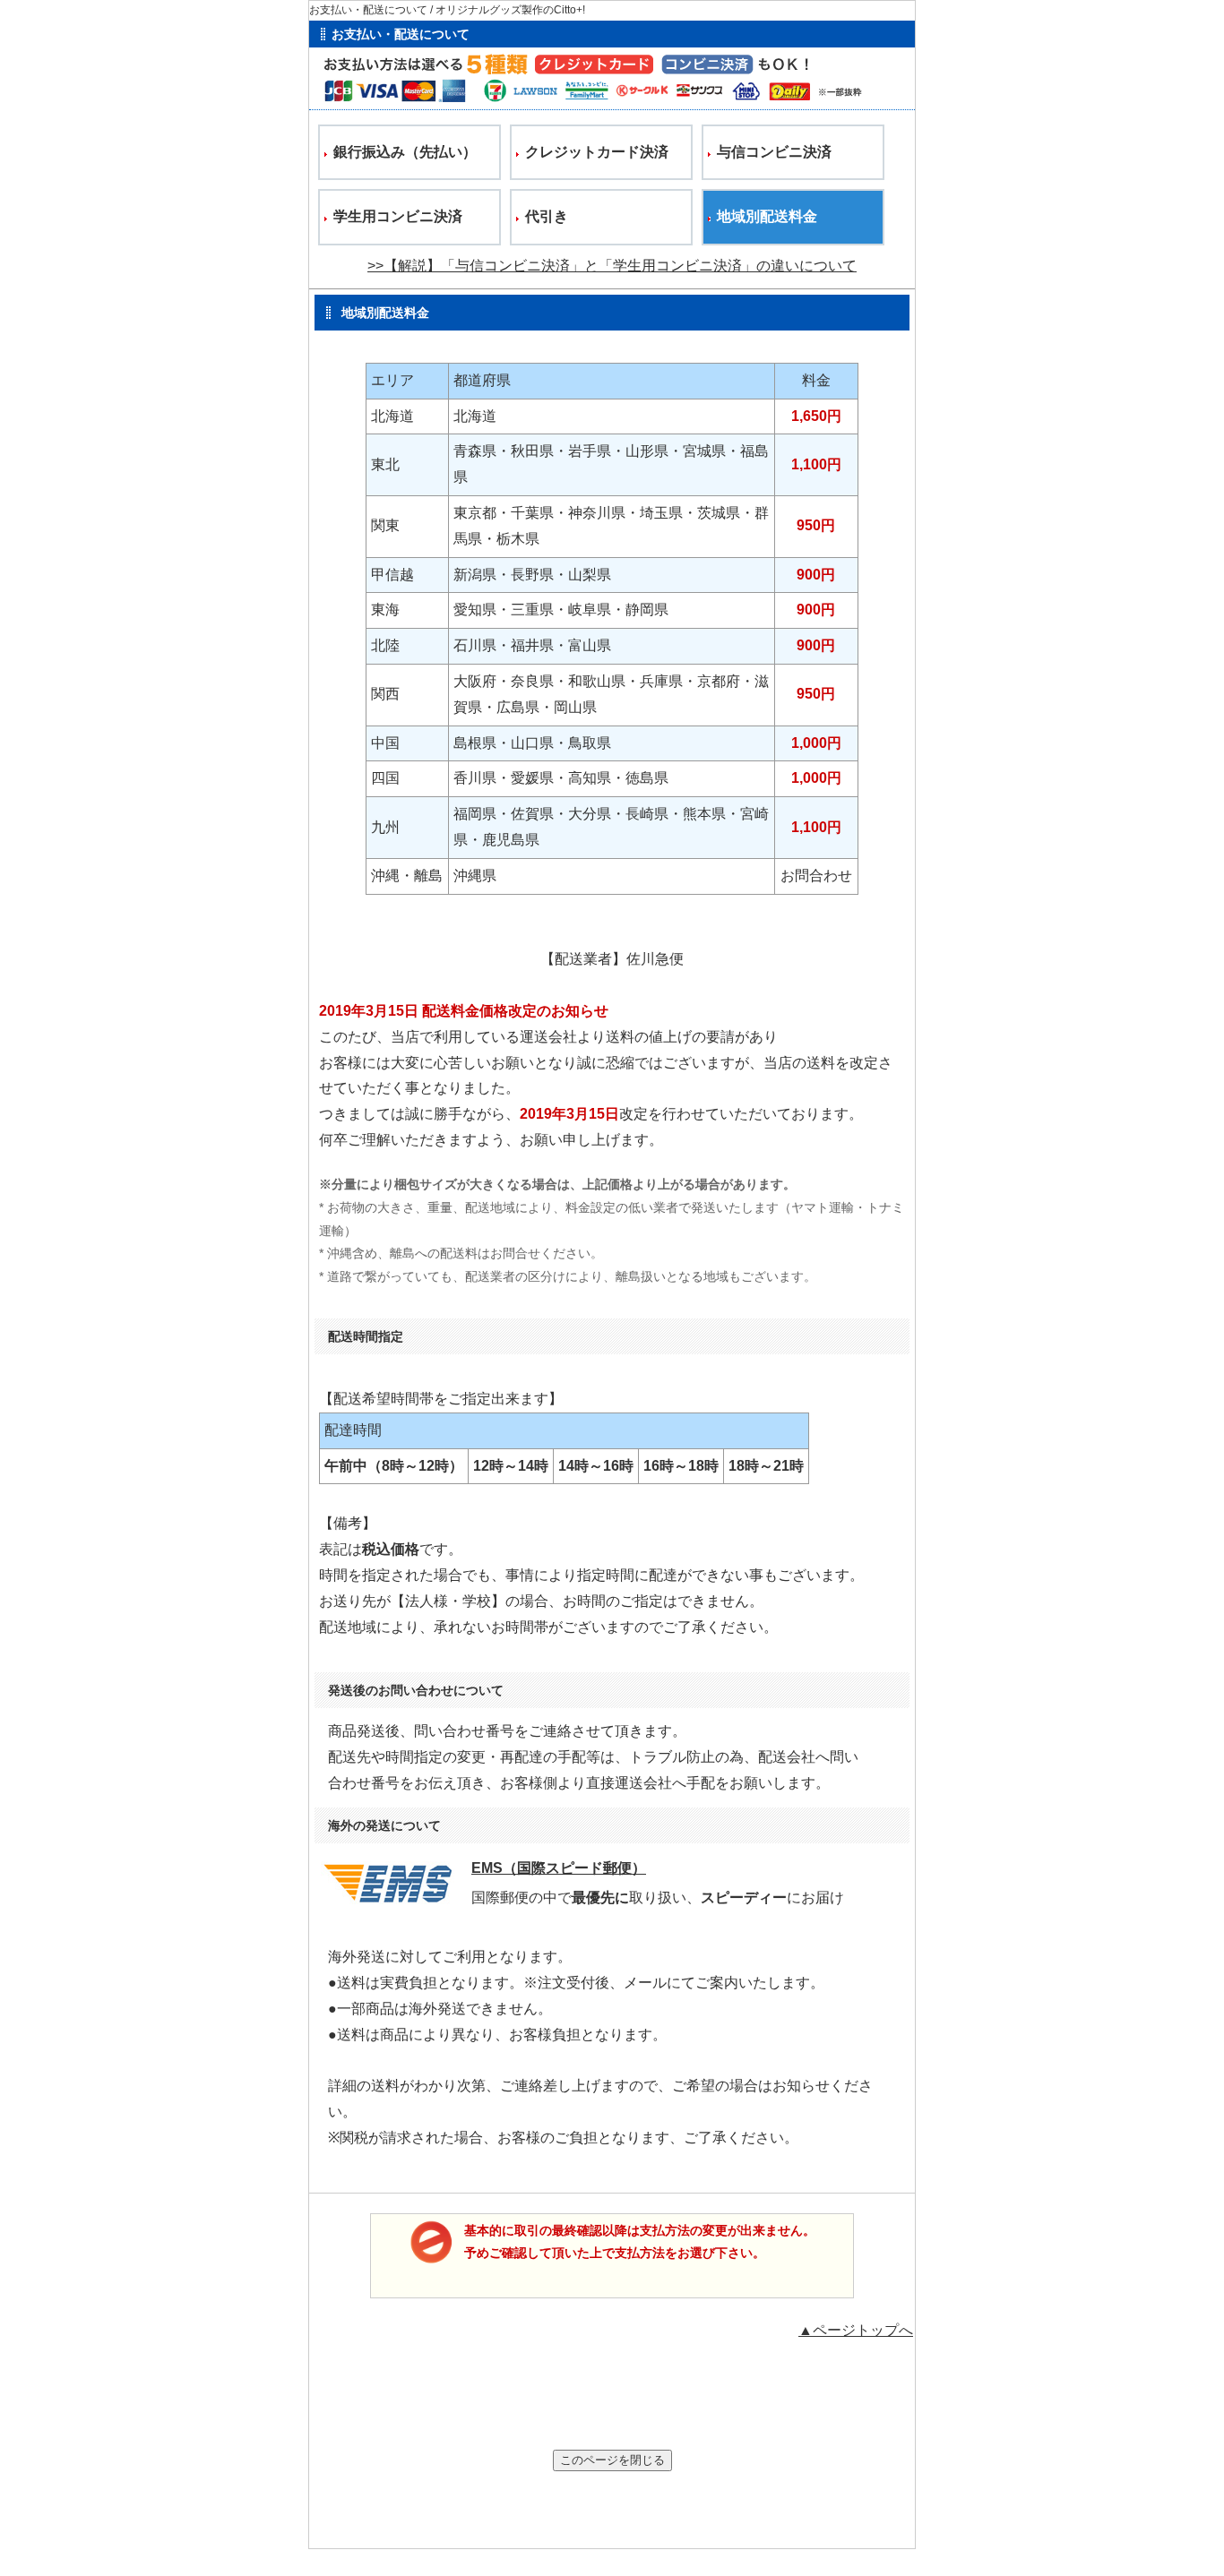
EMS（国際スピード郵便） (559, 1868)
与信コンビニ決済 (774, 152)
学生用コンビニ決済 (398, 216)
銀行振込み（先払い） (405, 152)
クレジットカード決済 (597, 152)
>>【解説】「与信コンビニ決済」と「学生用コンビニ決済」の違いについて (612, 266)
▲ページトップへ (856, 2330)
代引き (547, 216)
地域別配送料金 (767, 216)
